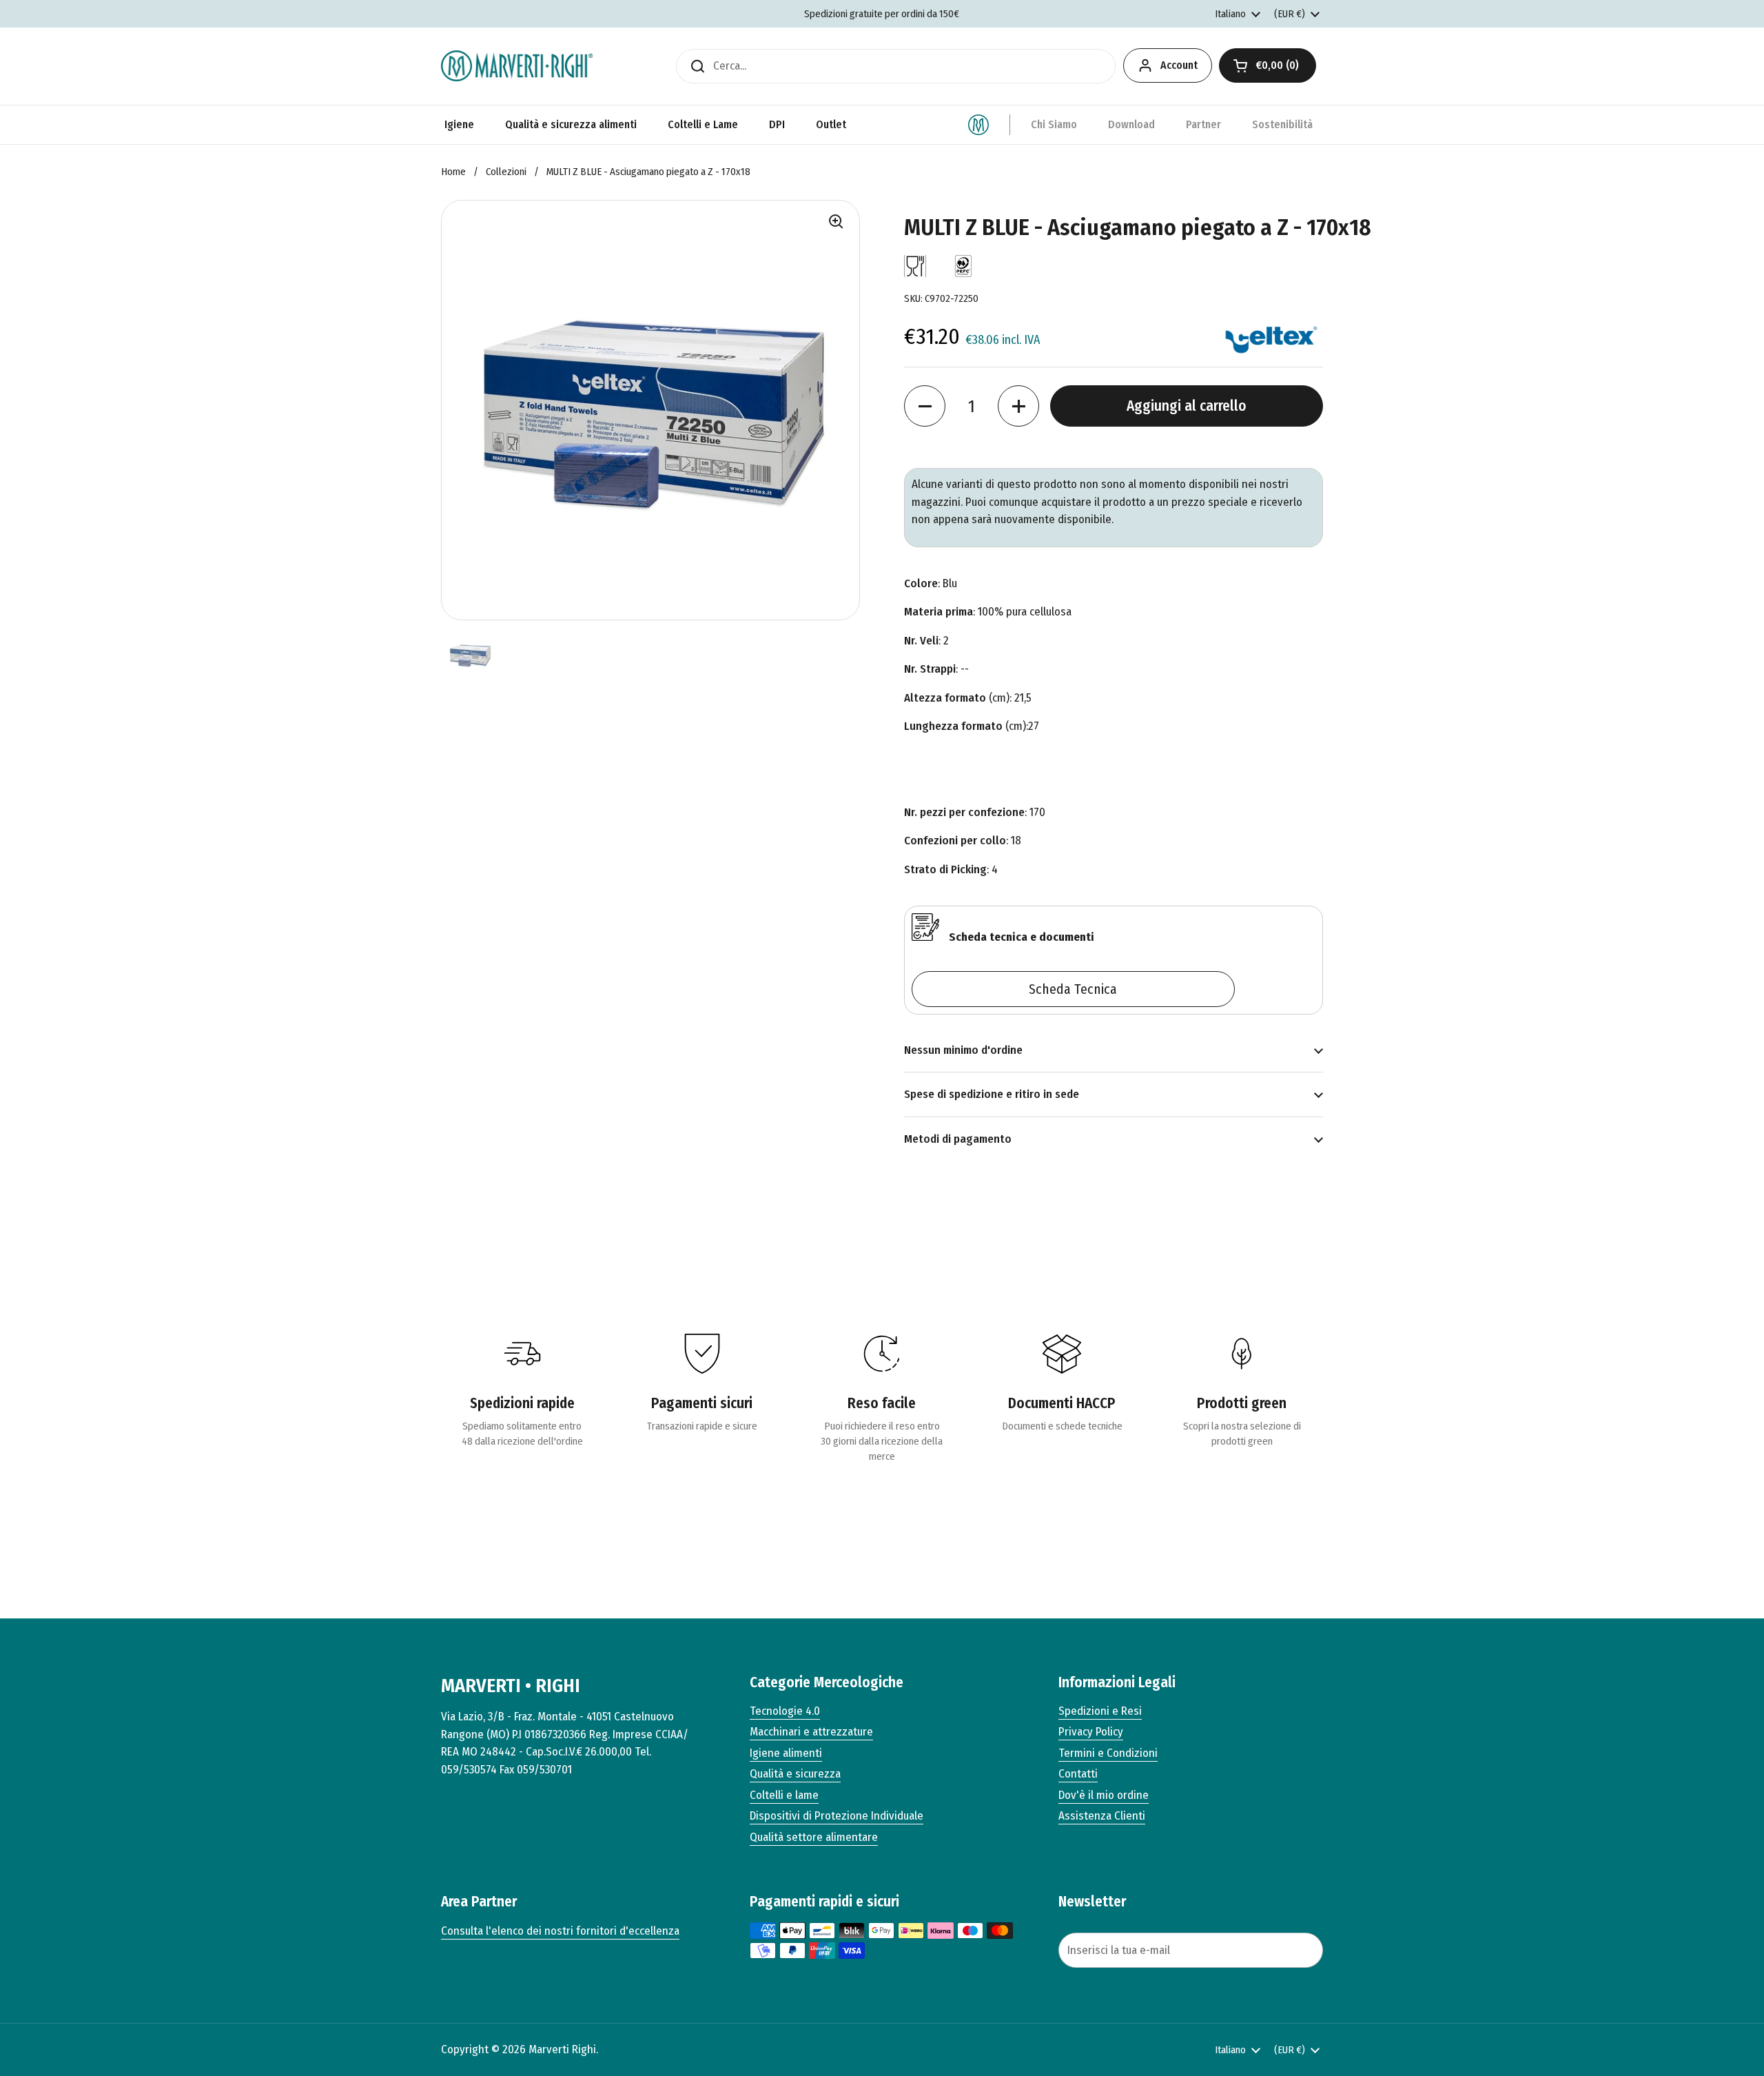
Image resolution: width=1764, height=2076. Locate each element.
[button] (1268, 65)
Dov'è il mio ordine (1104, 1795)
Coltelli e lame (784, 1795)
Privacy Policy (1091, 1732)
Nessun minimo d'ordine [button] (963, 1050)
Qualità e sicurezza (795, 1774)
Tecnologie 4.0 (785, 1711)
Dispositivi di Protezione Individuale (837, 1816)
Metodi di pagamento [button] (958, 1139)
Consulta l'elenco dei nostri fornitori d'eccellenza (560, 1931)
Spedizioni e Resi (1100, 1711)
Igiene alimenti (786, 1753)
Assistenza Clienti (1102, 1816)
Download (1131, 124)
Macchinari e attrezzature (811, 1732)
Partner (1203, 124)
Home (453, 172)
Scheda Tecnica (1073, 989)
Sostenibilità (1282, 124)
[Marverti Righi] (517, 66)
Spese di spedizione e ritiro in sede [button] (992, 1094)
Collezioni (506, 172)
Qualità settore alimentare (814, 1837)
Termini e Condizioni (1108, 1753)
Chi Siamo (1054, 124)
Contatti (1078, 1774)
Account (1179, 65)
